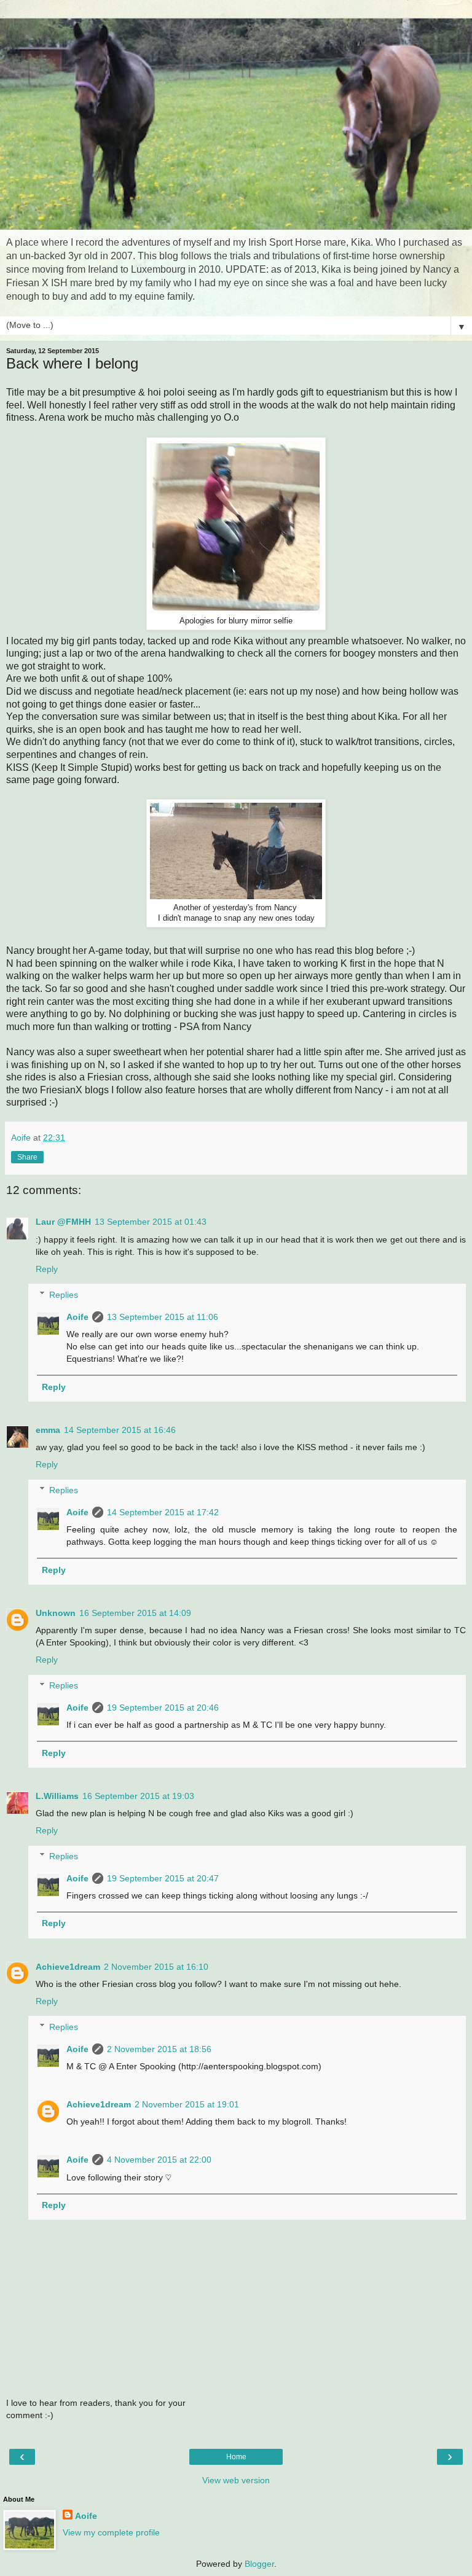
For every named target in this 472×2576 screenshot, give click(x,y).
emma (48, 1430)
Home (236, 2457)
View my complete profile (111, 2532)
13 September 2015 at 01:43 (151, 1222)
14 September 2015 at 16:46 (120, 1430)
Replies (64, 1295)
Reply (47, 1269)
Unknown (56, 1613)
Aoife (77, 1317)
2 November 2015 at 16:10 (156, 1967)
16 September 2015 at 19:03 (138, 1796)
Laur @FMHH (63, 1222)
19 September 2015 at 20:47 (163, 1878)
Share (27, 1157)
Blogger (259, 2564)
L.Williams (57, 1796)
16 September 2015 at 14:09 (135, 1613)
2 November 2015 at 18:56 (159, 2049)
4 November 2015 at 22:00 (159, 2160)
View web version (236, 2480)
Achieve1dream (68, 1967)
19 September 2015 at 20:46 (163, 1708)
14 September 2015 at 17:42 (163, 1512)
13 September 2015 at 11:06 (163, 1317)
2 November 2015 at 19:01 (187, 2104)
